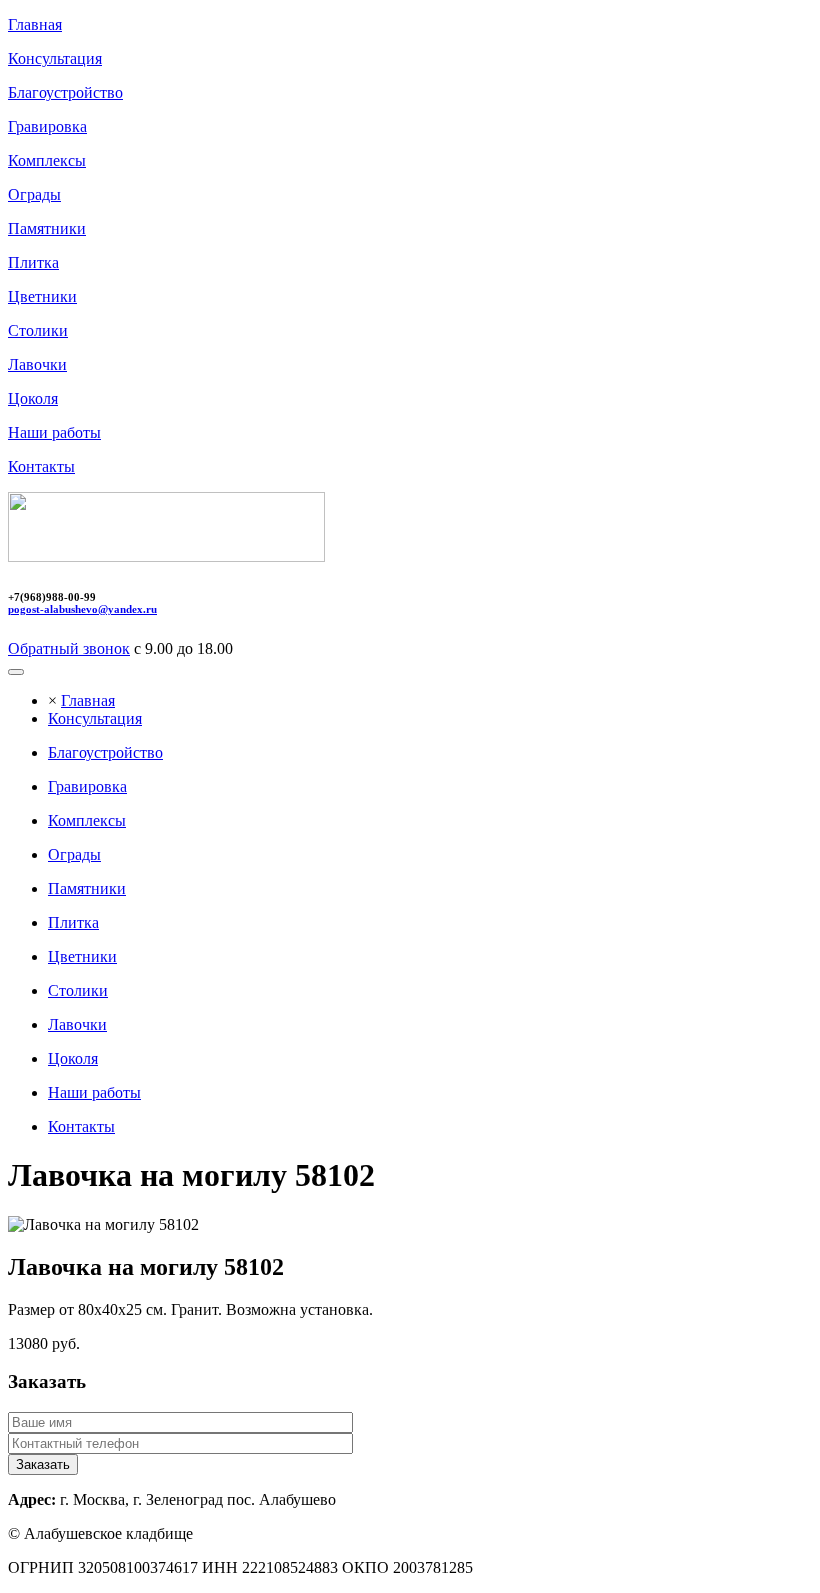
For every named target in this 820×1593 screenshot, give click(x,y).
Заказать (43, 1464)
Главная (88, 700)
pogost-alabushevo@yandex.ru (82, 609)
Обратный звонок (69, 648)
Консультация (95, 718)
